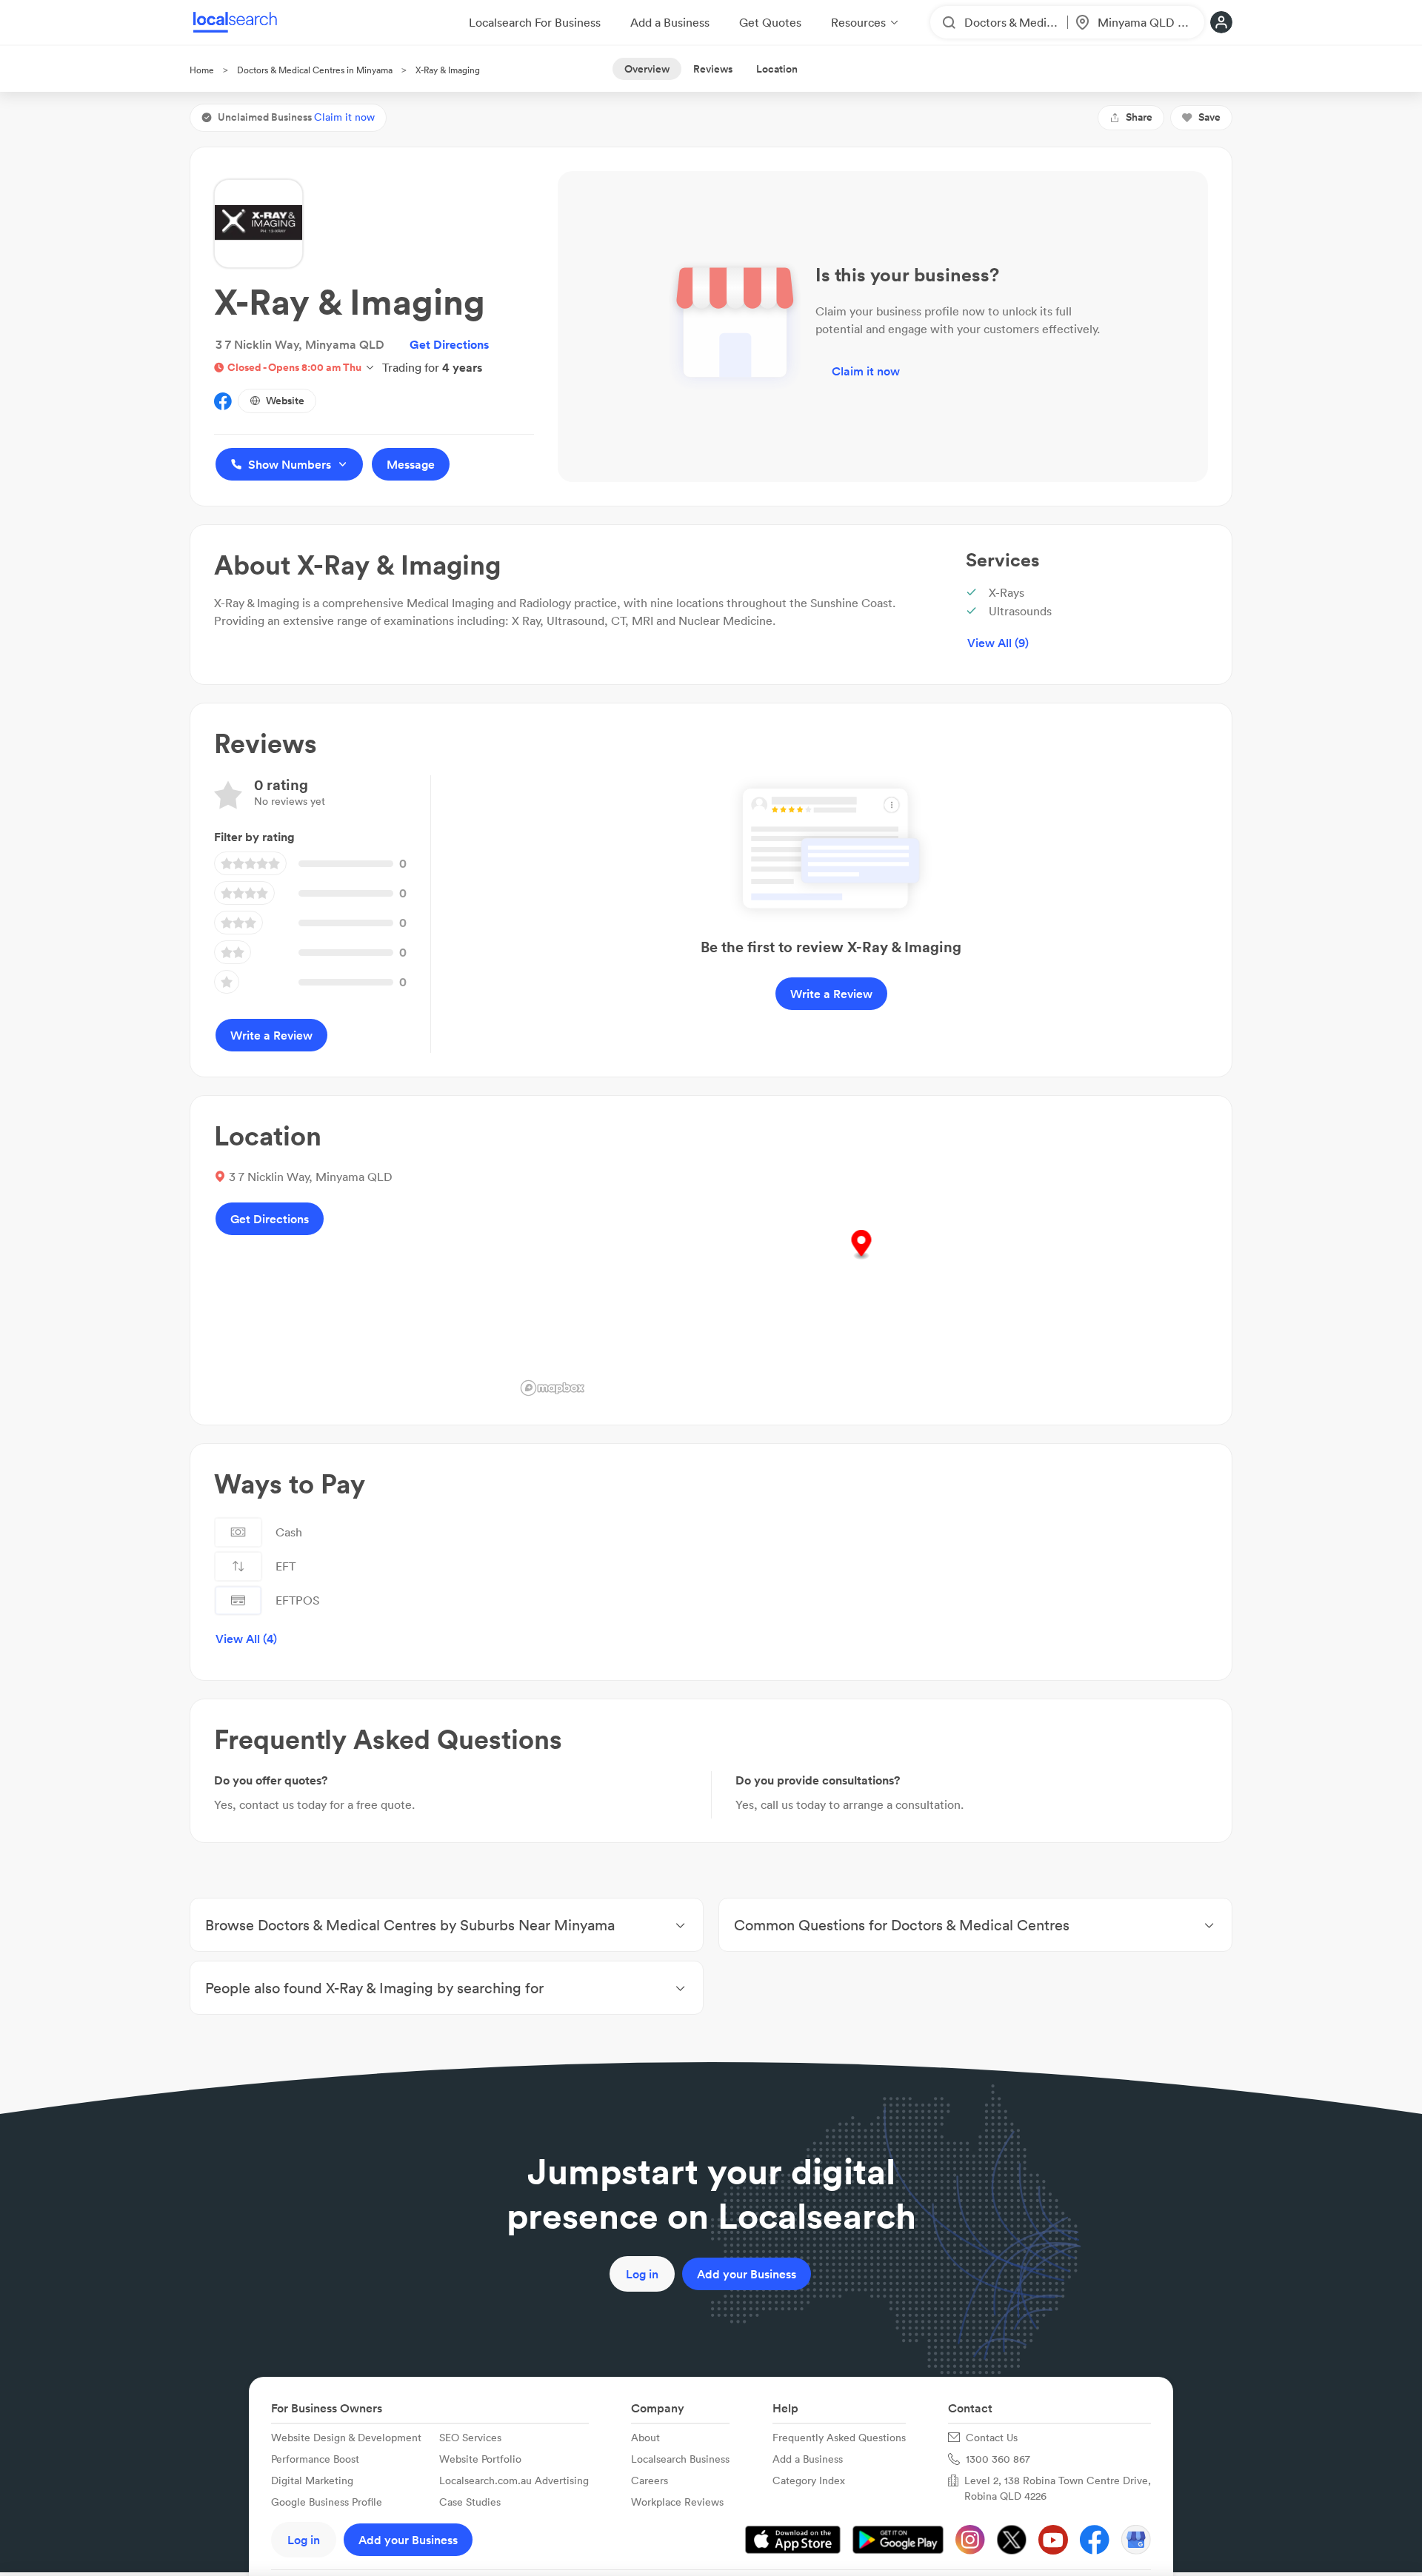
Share (1139, 117)
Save (1209, 117)
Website (285, 401)
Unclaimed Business (296, 117)
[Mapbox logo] (553, 1388)
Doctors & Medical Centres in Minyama (315, 70)
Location (777, 69)
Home (202, 70)
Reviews (713, 69)
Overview (647, 69)
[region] (862, 1260)
